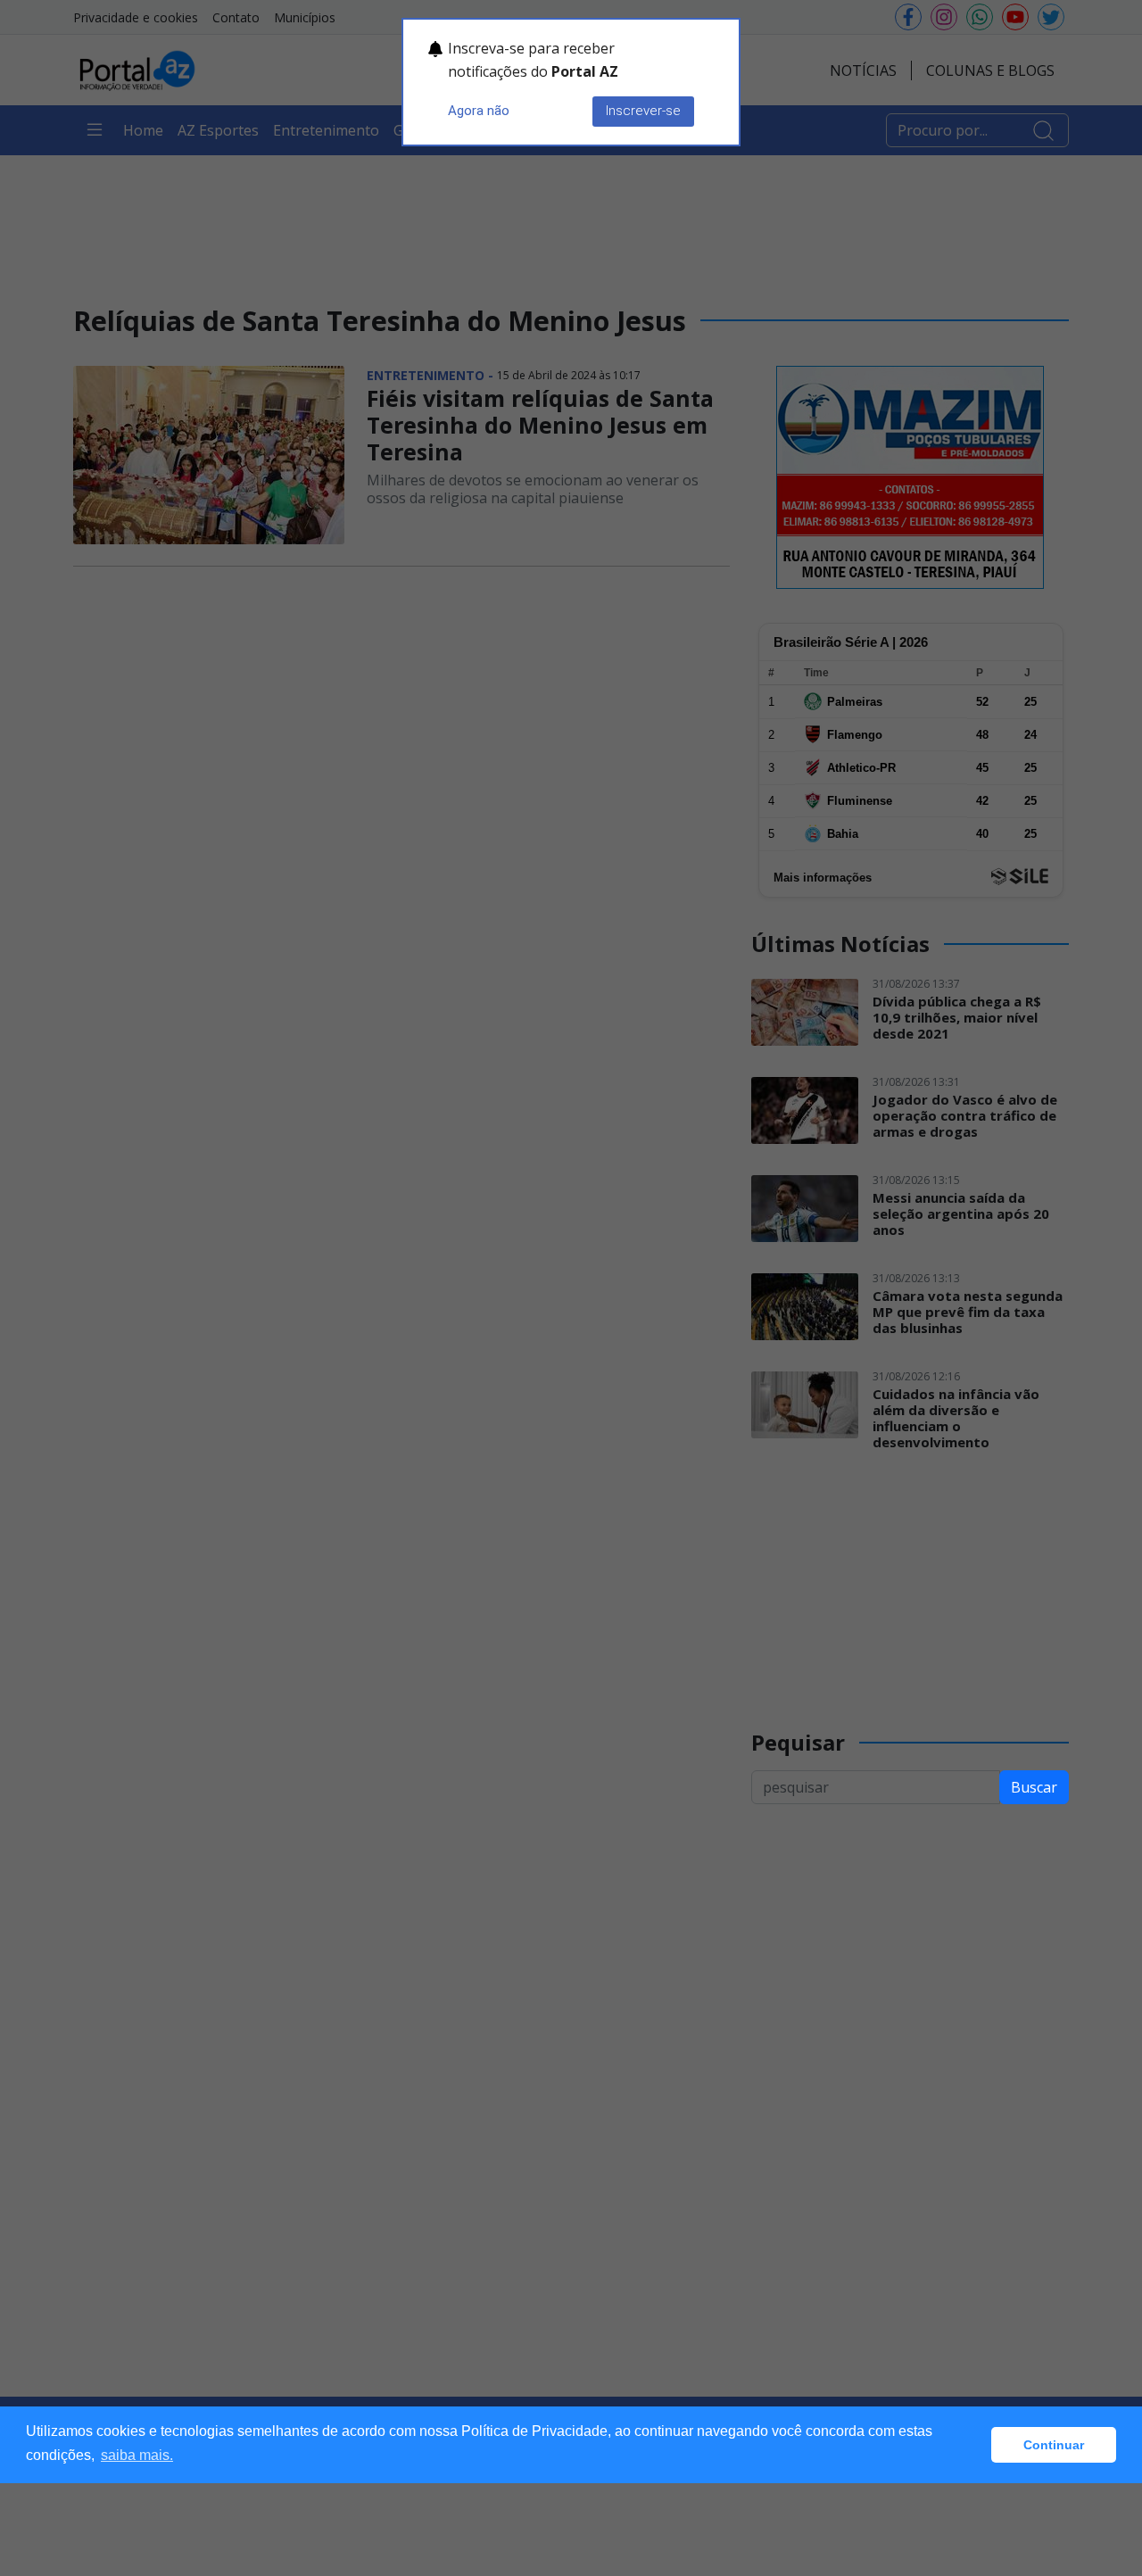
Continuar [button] (1054, 2445)
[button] (973, 2445)
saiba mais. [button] (137, 2455)
